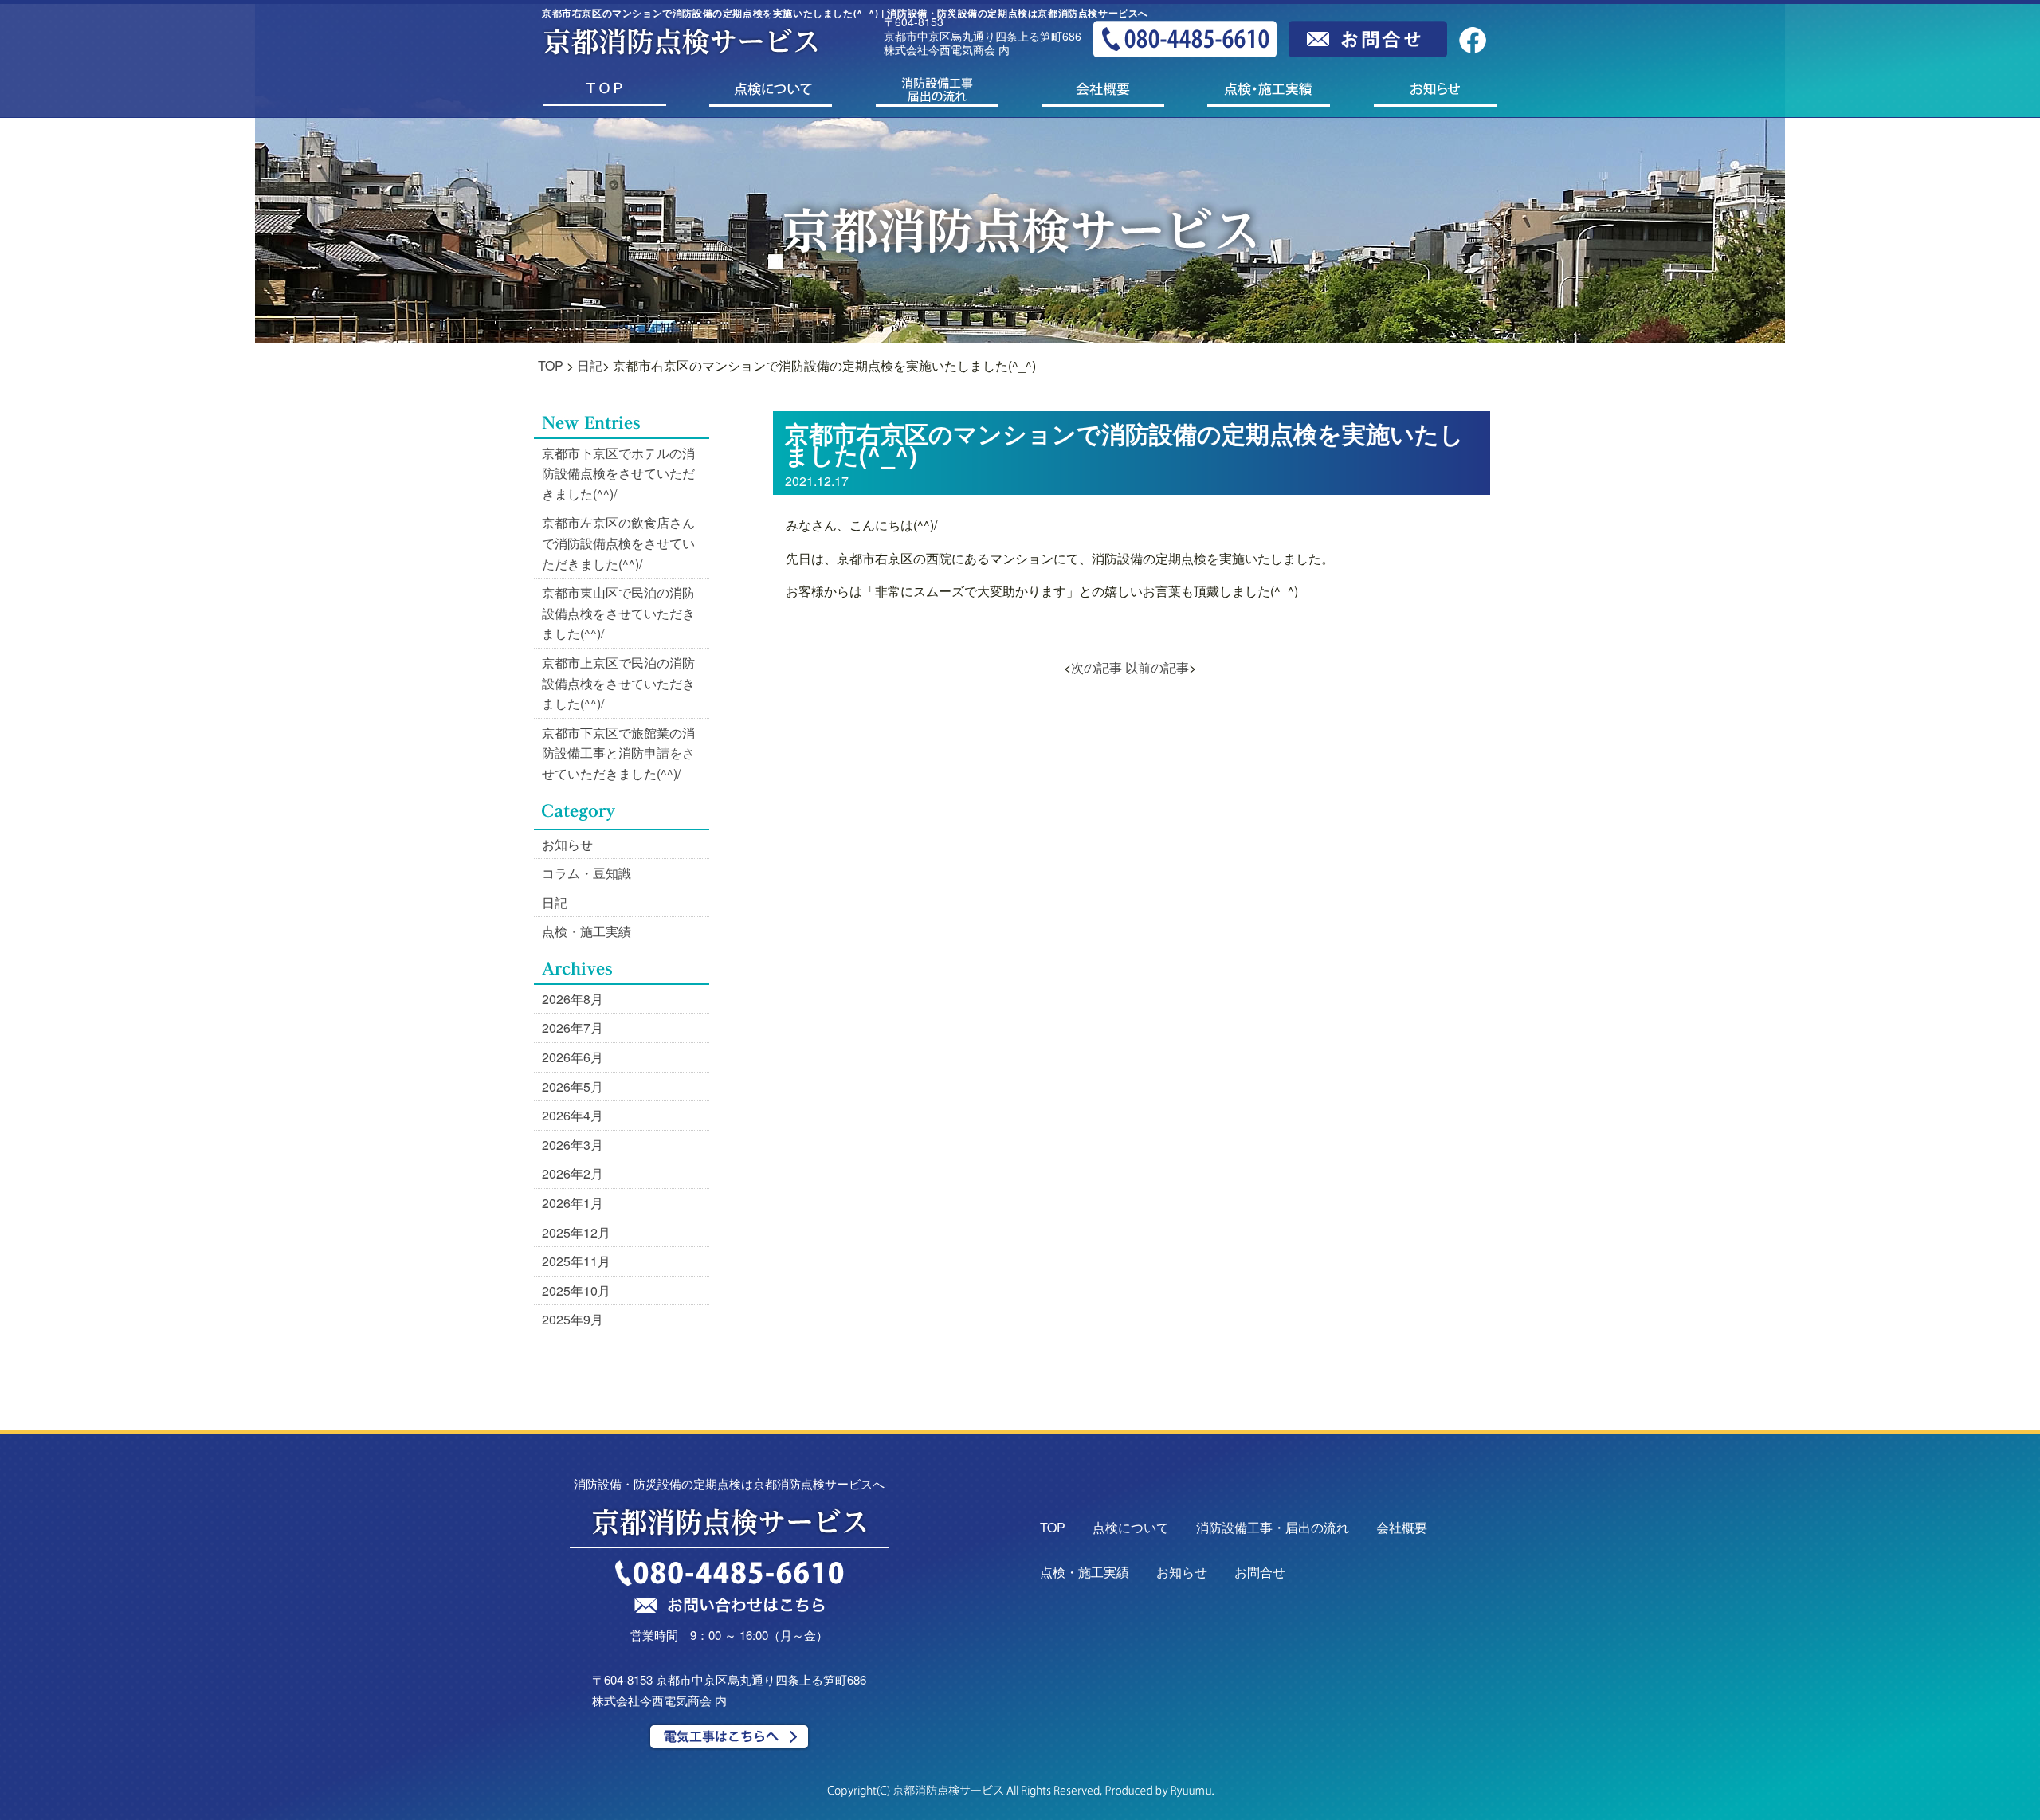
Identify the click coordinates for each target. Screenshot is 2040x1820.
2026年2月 (573, 1173)
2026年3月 (573, 1145)
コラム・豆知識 (586, 873)
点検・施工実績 (586, 931)
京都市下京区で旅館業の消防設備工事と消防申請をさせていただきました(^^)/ (618, 753)
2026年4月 (573, 1115)
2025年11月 (576, 1261)
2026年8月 (573, 999)
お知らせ (567, 844)
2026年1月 (573, 1203)
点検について (1131, 1527)
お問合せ (1260, 1572)
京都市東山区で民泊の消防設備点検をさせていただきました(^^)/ (618, 613)
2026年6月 (573, 1057)
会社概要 (1402, 1527)
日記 (590, 365)
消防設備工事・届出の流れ (1273, 1527)
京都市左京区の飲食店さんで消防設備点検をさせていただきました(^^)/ (618, 543)
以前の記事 (1157, 667)
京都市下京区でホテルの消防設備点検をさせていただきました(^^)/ (618, 473)
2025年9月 (573, 1319)
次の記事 (1096, 667)
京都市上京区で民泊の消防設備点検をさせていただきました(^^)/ (618, 683)
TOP (551, 365)
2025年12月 (576, 1232)
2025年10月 (576, 1290)
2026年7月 (573, 1028)
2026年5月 (573, 1087)
